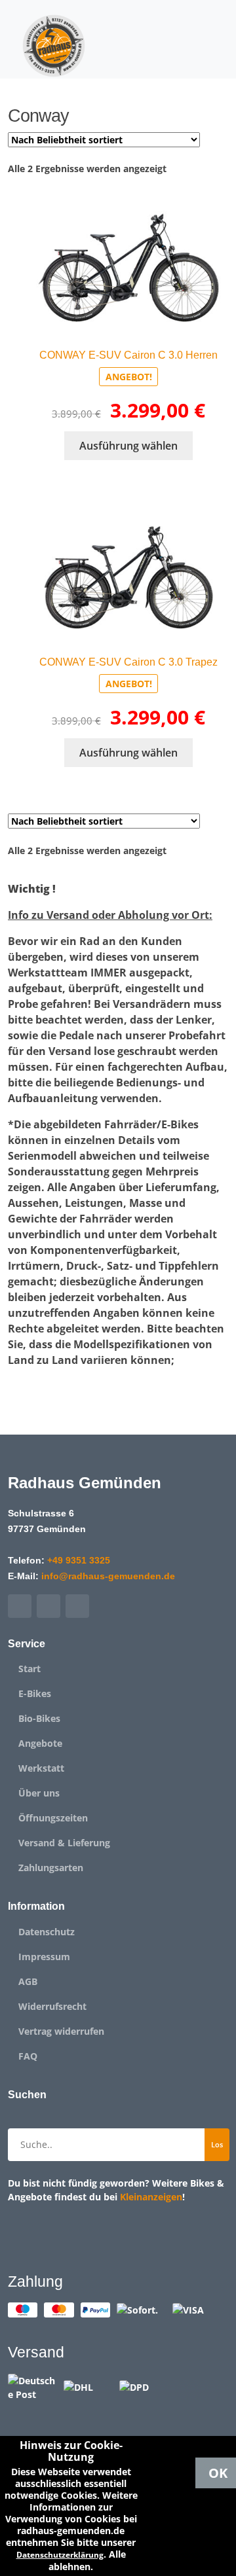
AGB (28, 1982)
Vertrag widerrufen (61, 2031)
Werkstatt (41, 1768)
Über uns (39, 1793)
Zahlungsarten (51, 1868)
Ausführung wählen (128, 446)
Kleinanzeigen (151, 2197)
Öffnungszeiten (53, 1818)
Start (29, 1669)
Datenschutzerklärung (60, 2555)
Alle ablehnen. (87, 2560)
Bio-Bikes (39, 1719)
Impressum (44, 1957)
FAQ (28, 2056)
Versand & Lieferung (64, 1843)
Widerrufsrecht (52, 2007)
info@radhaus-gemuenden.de (108, 1576)
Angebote (40, 1744)
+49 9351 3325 (79, 1560)
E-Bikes (35, 1694)
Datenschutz (47, 1932)
